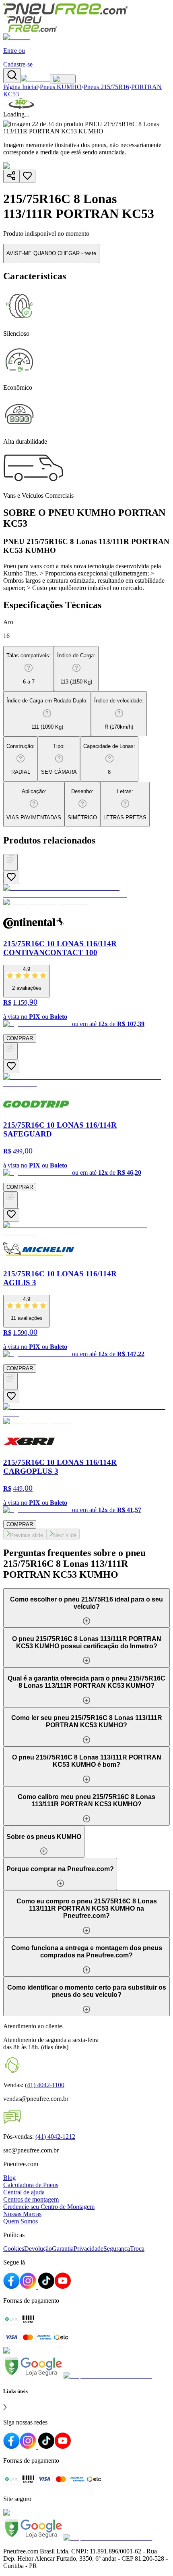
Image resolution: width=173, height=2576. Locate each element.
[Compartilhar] (11, 176)
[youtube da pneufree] (63, 2447)
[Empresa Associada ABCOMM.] (108, 2376)
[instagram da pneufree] (29, 2447)
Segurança (117, 2249)
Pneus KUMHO (61, 87)
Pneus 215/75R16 (106, 87)
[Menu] (63, 79)
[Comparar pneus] (10, 862)
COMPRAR (20, 1038)
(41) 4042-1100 (45, 2085)
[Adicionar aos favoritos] (27, 176)
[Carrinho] (35, 78)
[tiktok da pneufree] (46, 2447)
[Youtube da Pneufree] (63, 2287)
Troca (137, 2249)
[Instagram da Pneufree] (29, 2287)
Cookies (14, 2249)
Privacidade (89, 2249)
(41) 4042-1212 (55, 2137)
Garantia (63, 2249)
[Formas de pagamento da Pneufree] (86, 2329)
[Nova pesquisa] (12, 76)
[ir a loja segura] (33, 2376)
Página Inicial (21, 87)
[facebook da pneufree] (11, 2447)
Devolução (38, 2249)
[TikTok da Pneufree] (46, 2287)
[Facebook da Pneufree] (11, 2287)
